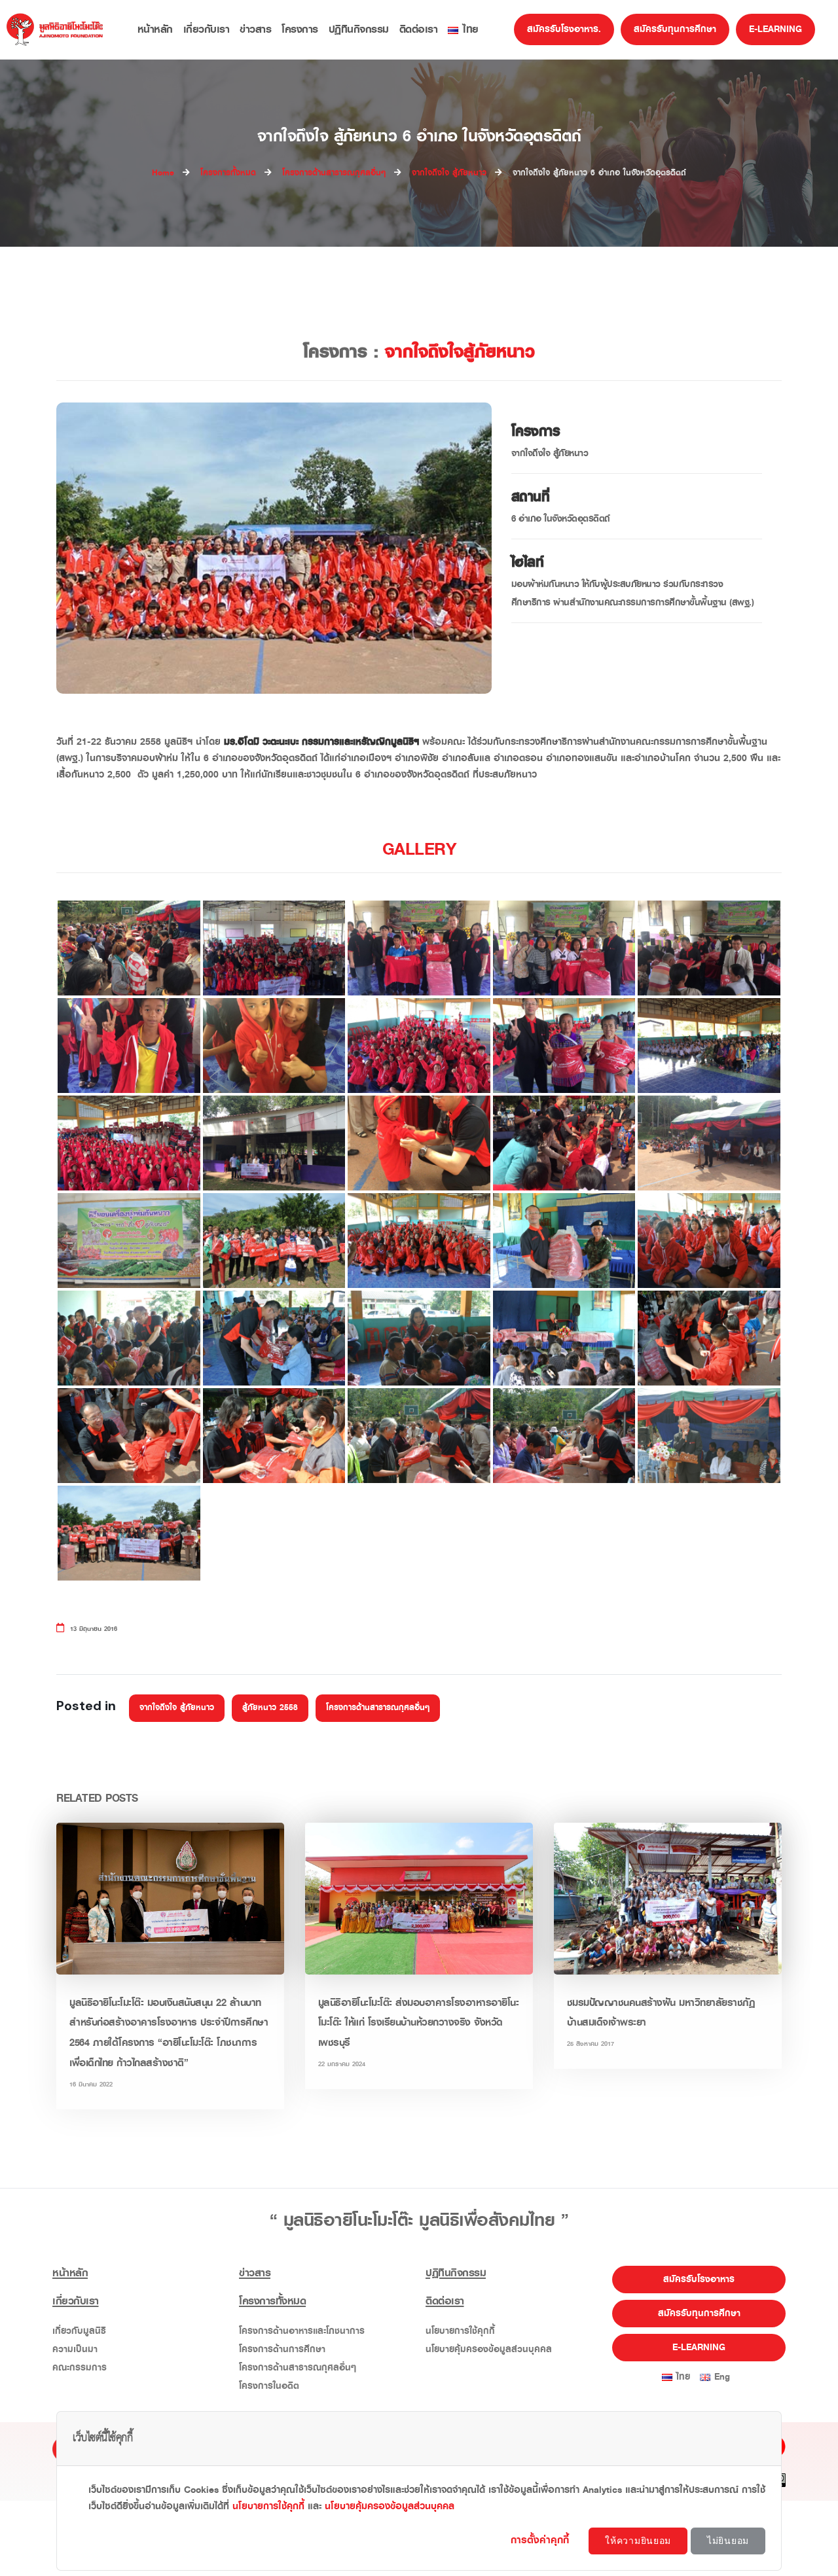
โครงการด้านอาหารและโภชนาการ (302, 2331)
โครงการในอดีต (269, 2386)
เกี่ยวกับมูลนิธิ (79, 2331)
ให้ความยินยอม (638, 2541)
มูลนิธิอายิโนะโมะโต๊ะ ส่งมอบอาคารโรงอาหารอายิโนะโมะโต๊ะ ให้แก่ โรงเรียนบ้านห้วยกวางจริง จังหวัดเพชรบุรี (419, 2023)
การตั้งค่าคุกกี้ (542, 2540)
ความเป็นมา (75, 2349)
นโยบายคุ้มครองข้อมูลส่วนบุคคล (489, 2349)
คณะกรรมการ (80, 2368)
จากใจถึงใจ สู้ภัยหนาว (177, 1708)
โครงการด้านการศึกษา (282, 2349)
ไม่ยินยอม (728, 2541)
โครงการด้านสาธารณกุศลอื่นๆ (378, 1708)
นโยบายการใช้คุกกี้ (460, 2331)
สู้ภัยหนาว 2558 (270, 1708)
